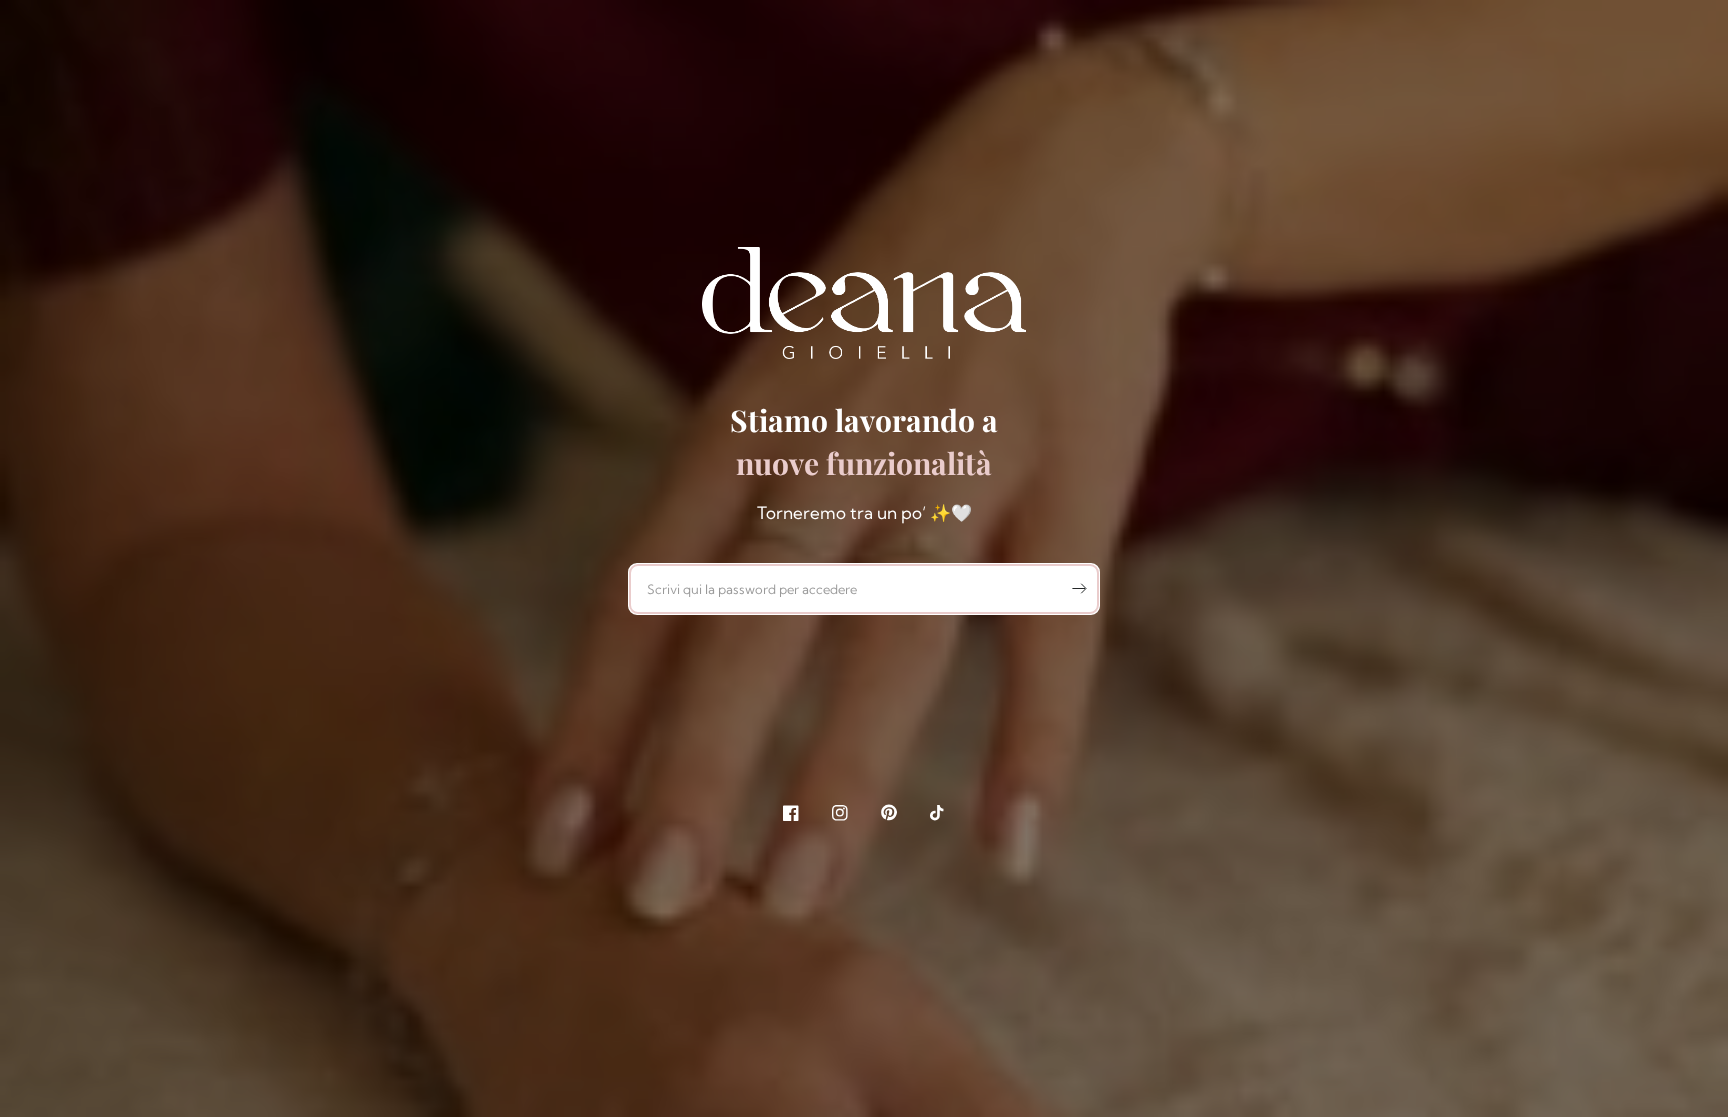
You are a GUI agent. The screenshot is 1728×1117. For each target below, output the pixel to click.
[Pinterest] (889, 812)
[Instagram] (840, 813)
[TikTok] (938, 813)
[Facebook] (791, 813)
